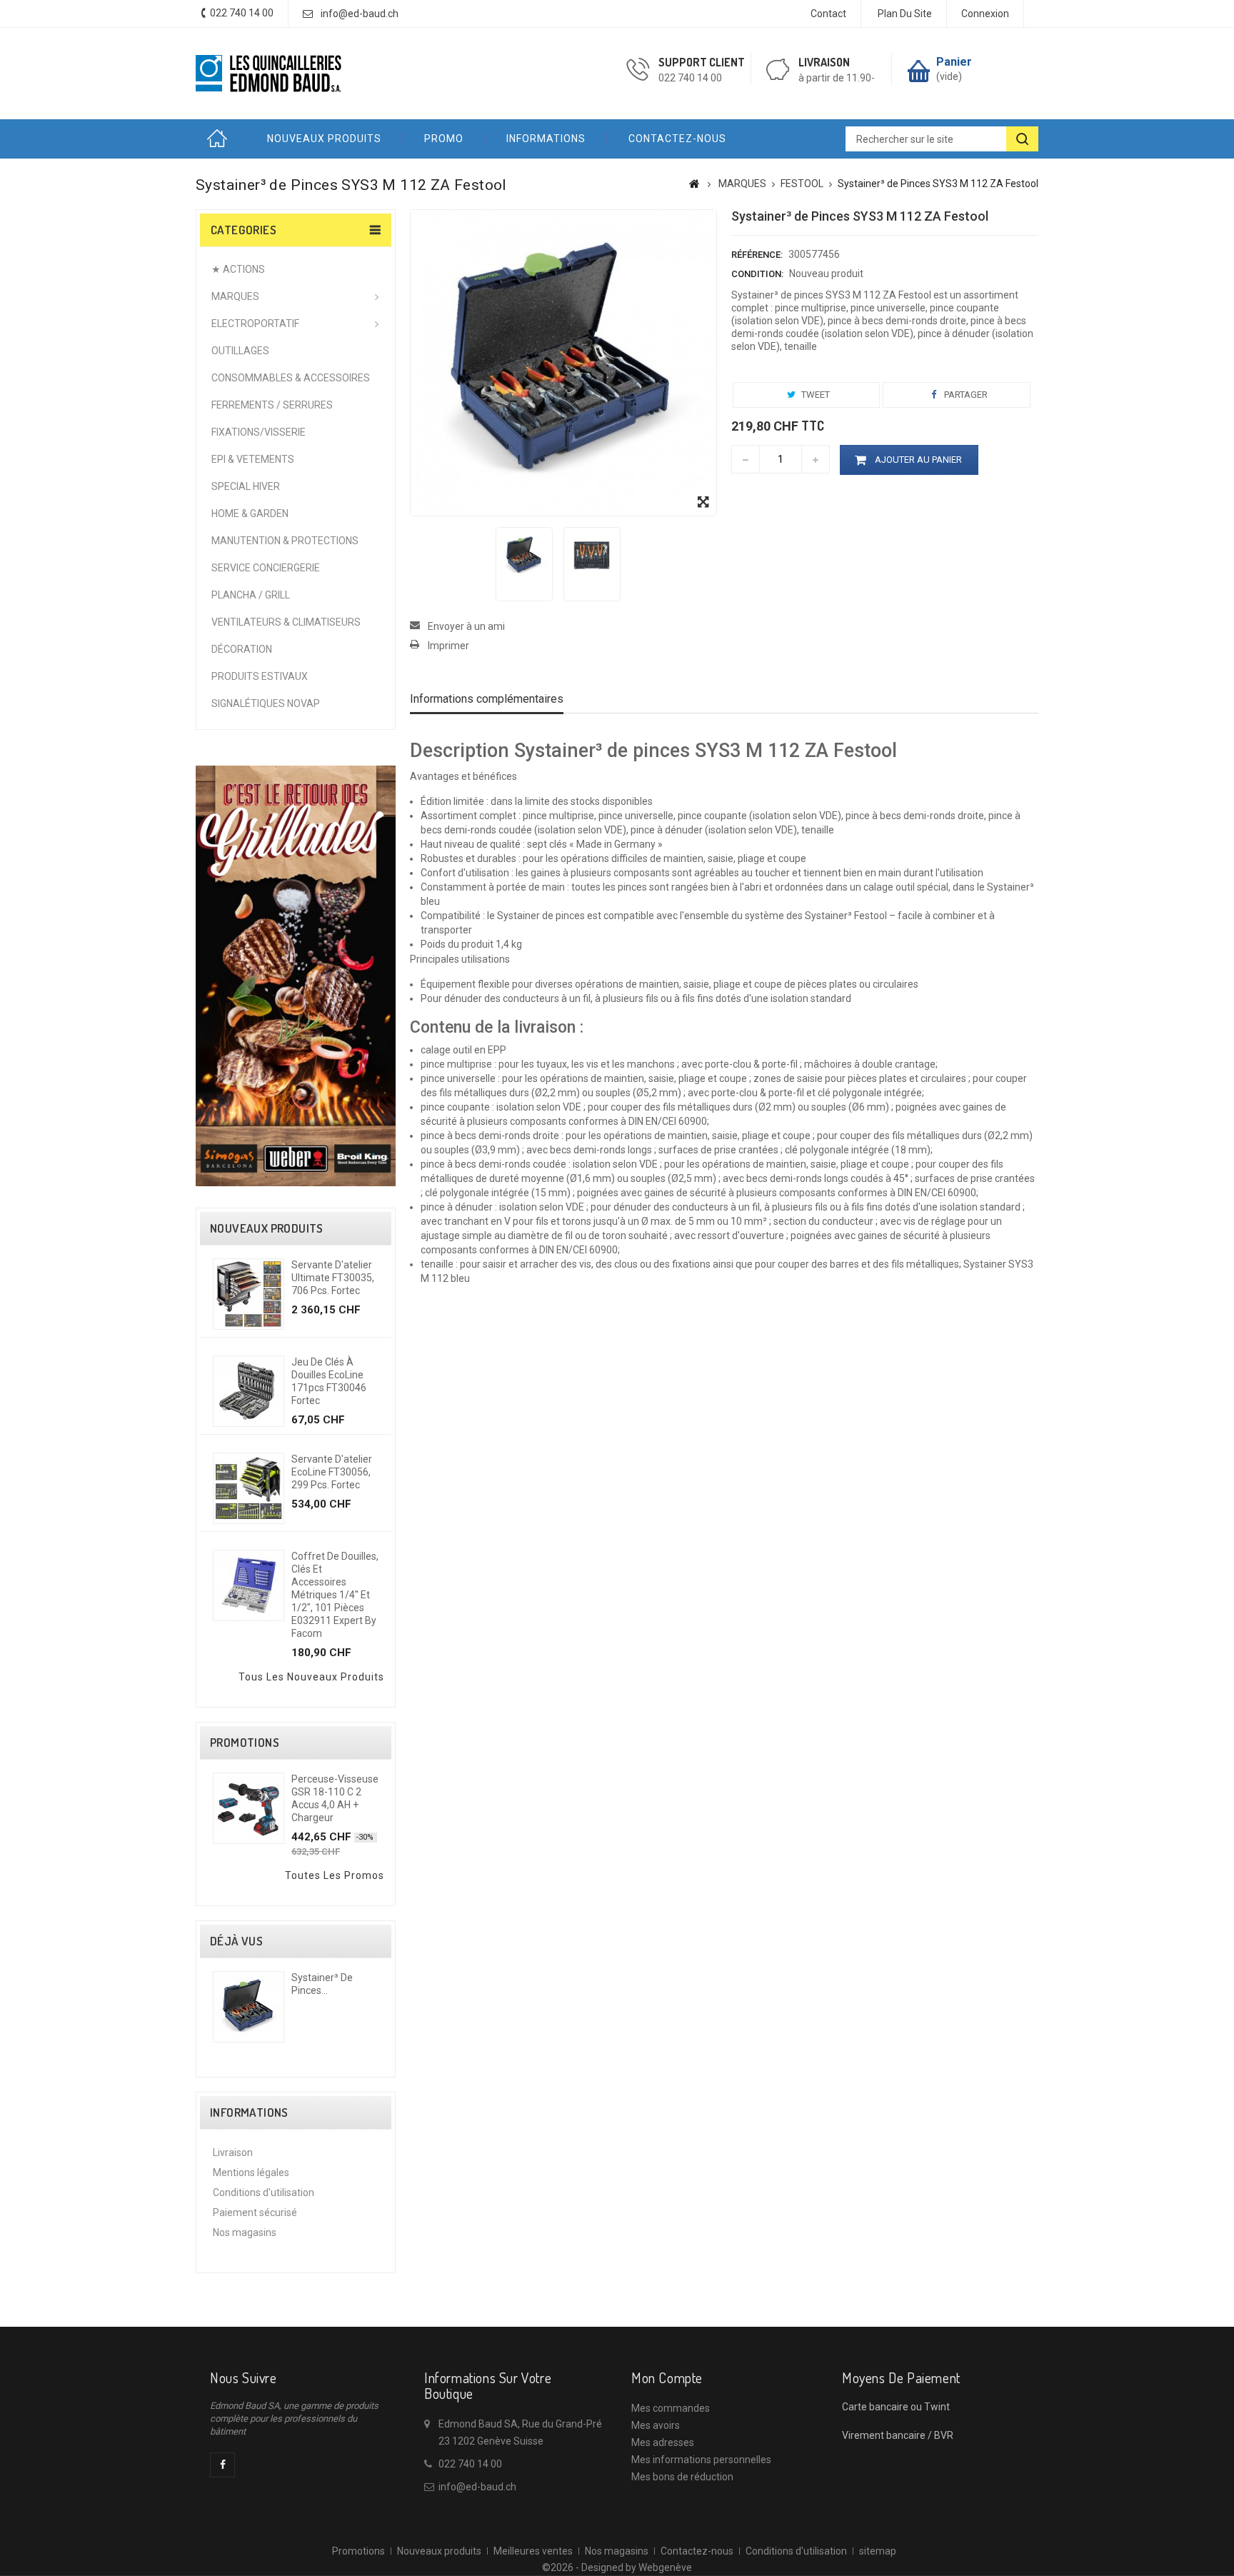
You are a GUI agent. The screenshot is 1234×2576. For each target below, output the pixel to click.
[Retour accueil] (694, 184)
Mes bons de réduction (682, 2477)
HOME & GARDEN (250, 513)
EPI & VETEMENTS (253, 459)
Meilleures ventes (533, 2551)
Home (221, 139)
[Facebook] (222, 2465)
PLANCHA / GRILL (251, 595)
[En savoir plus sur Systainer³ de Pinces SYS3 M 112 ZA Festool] (249, 2007)
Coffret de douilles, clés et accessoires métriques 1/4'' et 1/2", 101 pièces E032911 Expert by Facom (335, 1595)
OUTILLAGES (240, 351)
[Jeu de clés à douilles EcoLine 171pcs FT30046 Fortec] (249, 1391)
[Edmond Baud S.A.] (269, 74)
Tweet (814, 395)
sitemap (878, 2551)
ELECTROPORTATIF (255, 324)
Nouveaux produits (324, 139)
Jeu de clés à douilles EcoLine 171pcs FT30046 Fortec (329, 1381)
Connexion (985, 14)
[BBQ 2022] (296, 975)
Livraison (233, 2152)
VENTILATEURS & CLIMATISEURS (286, 622)
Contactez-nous (677, 139)
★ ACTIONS (238, 269)
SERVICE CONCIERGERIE (266, 568)
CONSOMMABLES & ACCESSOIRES (291, 378)
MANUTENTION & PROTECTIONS (285, 541)
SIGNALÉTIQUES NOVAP (266, 703)
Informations (546, 139)
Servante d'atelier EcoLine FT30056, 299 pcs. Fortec (332, 1472)
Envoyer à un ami (466, 626)
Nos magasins (245, 2232)
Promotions (245, 1743)
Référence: (757, 255)
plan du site (905, 14)
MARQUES (235, 296)
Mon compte (667, 2377)
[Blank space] (296, 754)
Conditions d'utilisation (264, 2192)
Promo (444, 139)
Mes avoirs (656, 2425)
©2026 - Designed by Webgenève (617, 2567)
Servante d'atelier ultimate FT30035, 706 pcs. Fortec (333, 1278)
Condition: (757, 274)
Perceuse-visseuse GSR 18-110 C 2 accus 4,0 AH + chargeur (335, 1798)
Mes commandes (671, 2408)
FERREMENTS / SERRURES (272, 405)
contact (828, 14)
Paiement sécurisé (255, 2212)
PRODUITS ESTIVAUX (260, 676)
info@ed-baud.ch (360, 14)
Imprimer (448, 646)
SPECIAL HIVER (246, 486)
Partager (965, 395)
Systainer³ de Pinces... (322, 1984)
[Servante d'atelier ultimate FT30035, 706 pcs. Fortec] (249, 1294)
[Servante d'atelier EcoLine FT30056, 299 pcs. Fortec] (249, 1488)
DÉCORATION (242, 649)
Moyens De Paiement (901, 2377)
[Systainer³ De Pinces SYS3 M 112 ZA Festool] (524, 556)
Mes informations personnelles (701, 2460)
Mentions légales (251, 2172)
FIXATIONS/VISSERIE (259, 432)
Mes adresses (663, 2442)
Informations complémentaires (487, 699)
